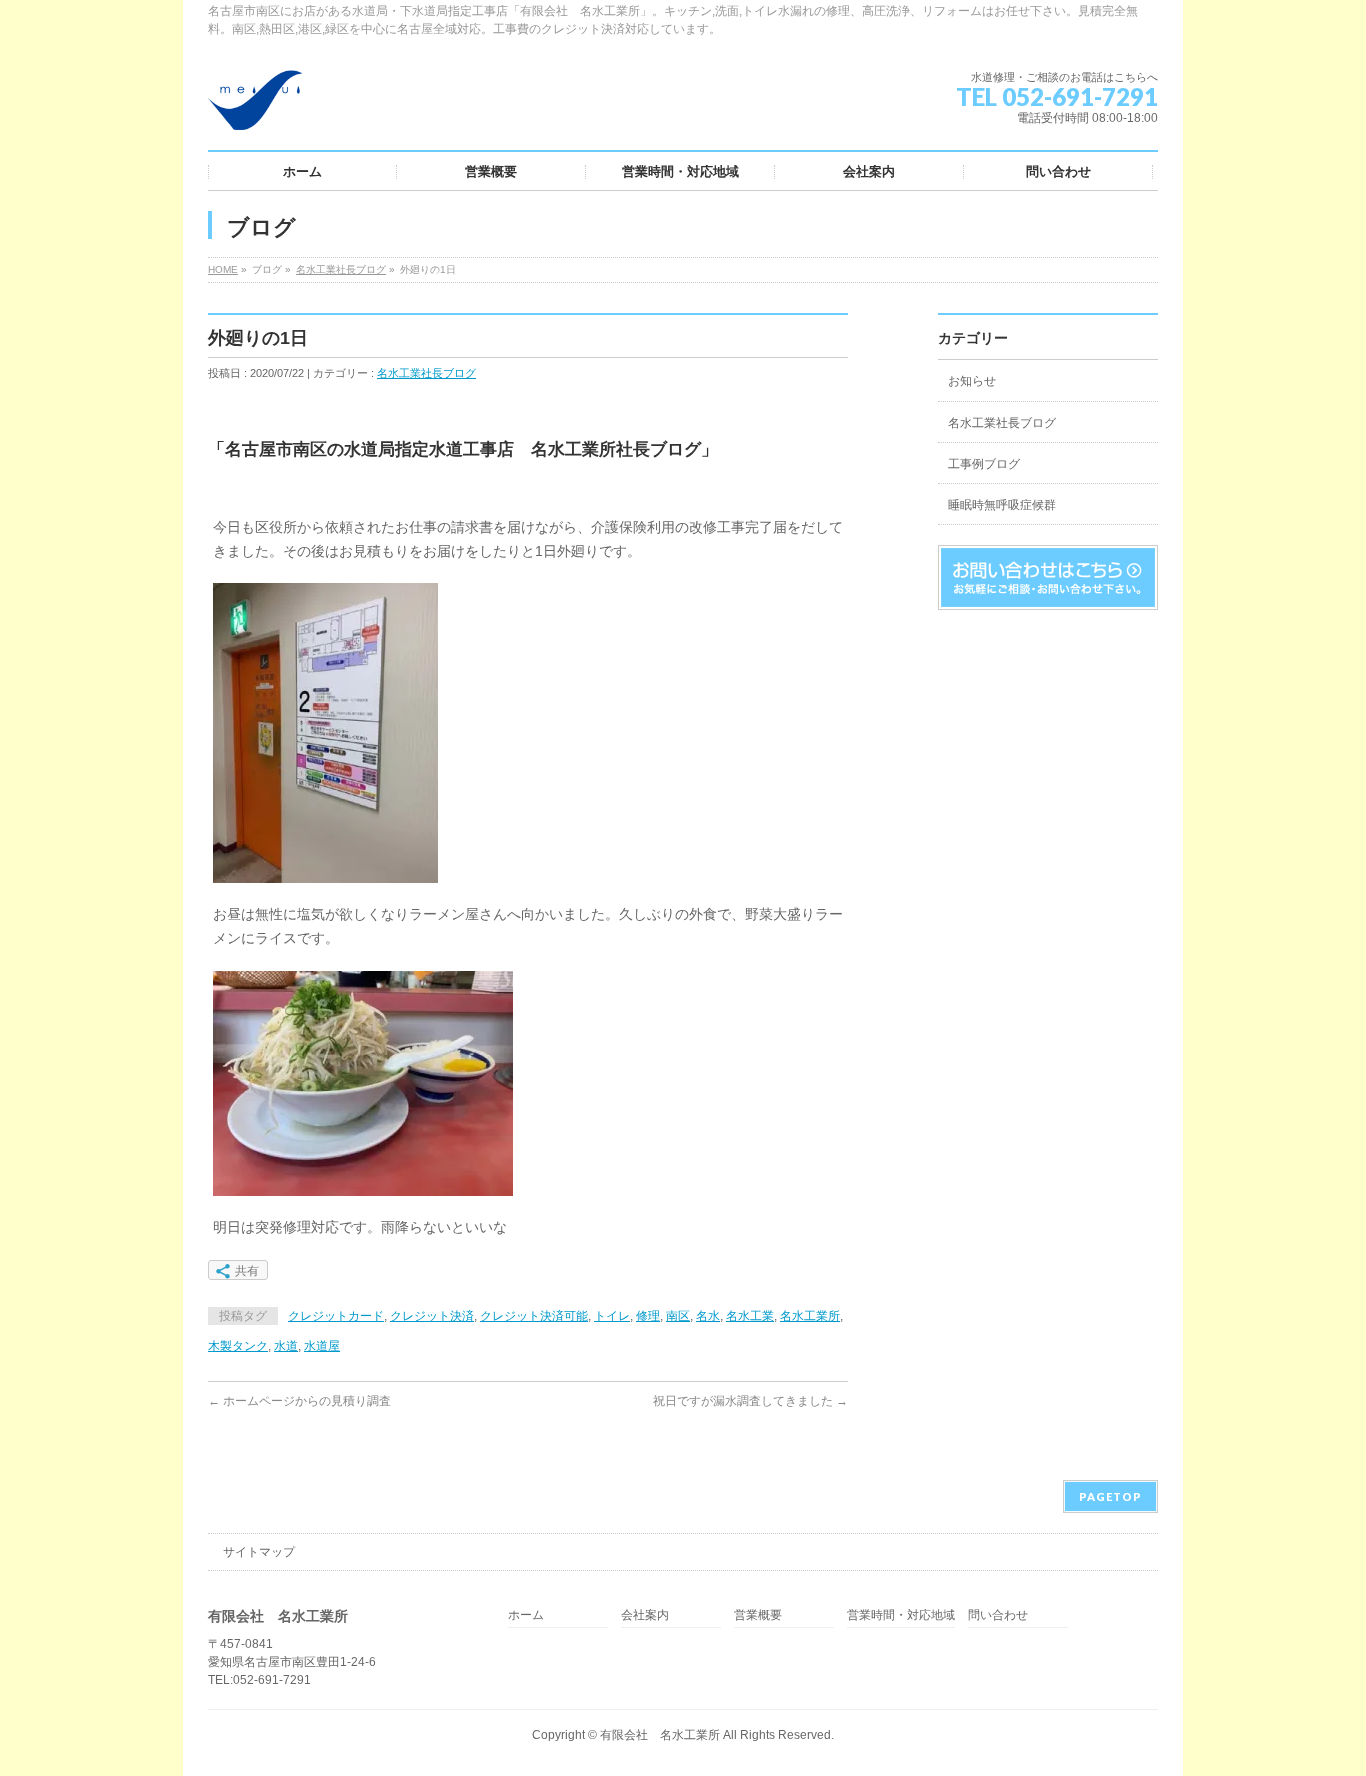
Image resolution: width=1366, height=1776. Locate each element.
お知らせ (972, 381)
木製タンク (238, 1346)
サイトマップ (259, 1552)
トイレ (612, 1316)
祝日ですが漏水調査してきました (750, 1401)
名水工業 (750, 1316)
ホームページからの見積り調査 (299, 1401)
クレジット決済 (432, 1316)
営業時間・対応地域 (901, 1615)
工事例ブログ (984, 464)
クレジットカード (336, 1316)
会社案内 (645, 1615)
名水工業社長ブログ (341, 269)
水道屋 (322, 1346)
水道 (286, 1346)
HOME (223, 269)
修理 (648, 1316)
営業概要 (758, 1615)
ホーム (526, 1615)
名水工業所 (810, 1316)
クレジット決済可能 (534, 1316)
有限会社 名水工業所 (660, 1735)
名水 (708, 1316)
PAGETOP (1110, 1496)
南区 (678, 1316)
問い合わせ (998, 1615)
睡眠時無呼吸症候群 (1002, 505)
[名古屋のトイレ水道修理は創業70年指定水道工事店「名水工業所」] (255, 107)
